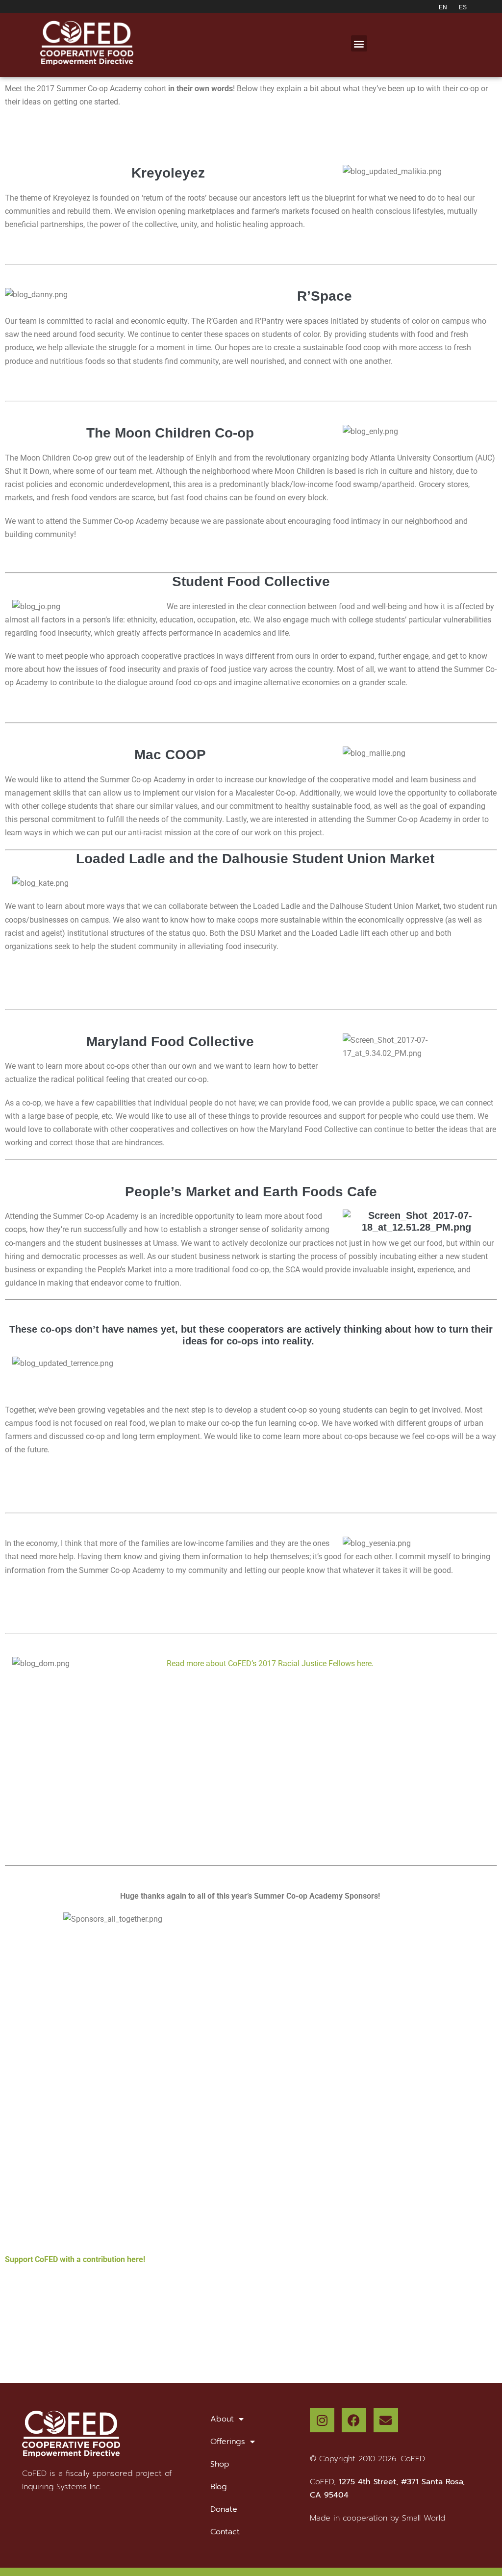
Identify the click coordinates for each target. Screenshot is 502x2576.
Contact (225, 2532)
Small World (424, 2518)
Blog (219, 2487)
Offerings (228, 2442)
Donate (224, 2509)
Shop (220, 2464)
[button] (359, 43)
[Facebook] (354, 2420)
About (222, 2419)
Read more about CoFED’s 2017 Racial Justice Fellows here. (270, 1663)
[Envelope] (386, 2420)
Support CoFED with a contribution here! (75, 2259)
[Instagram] (322, 2420)
